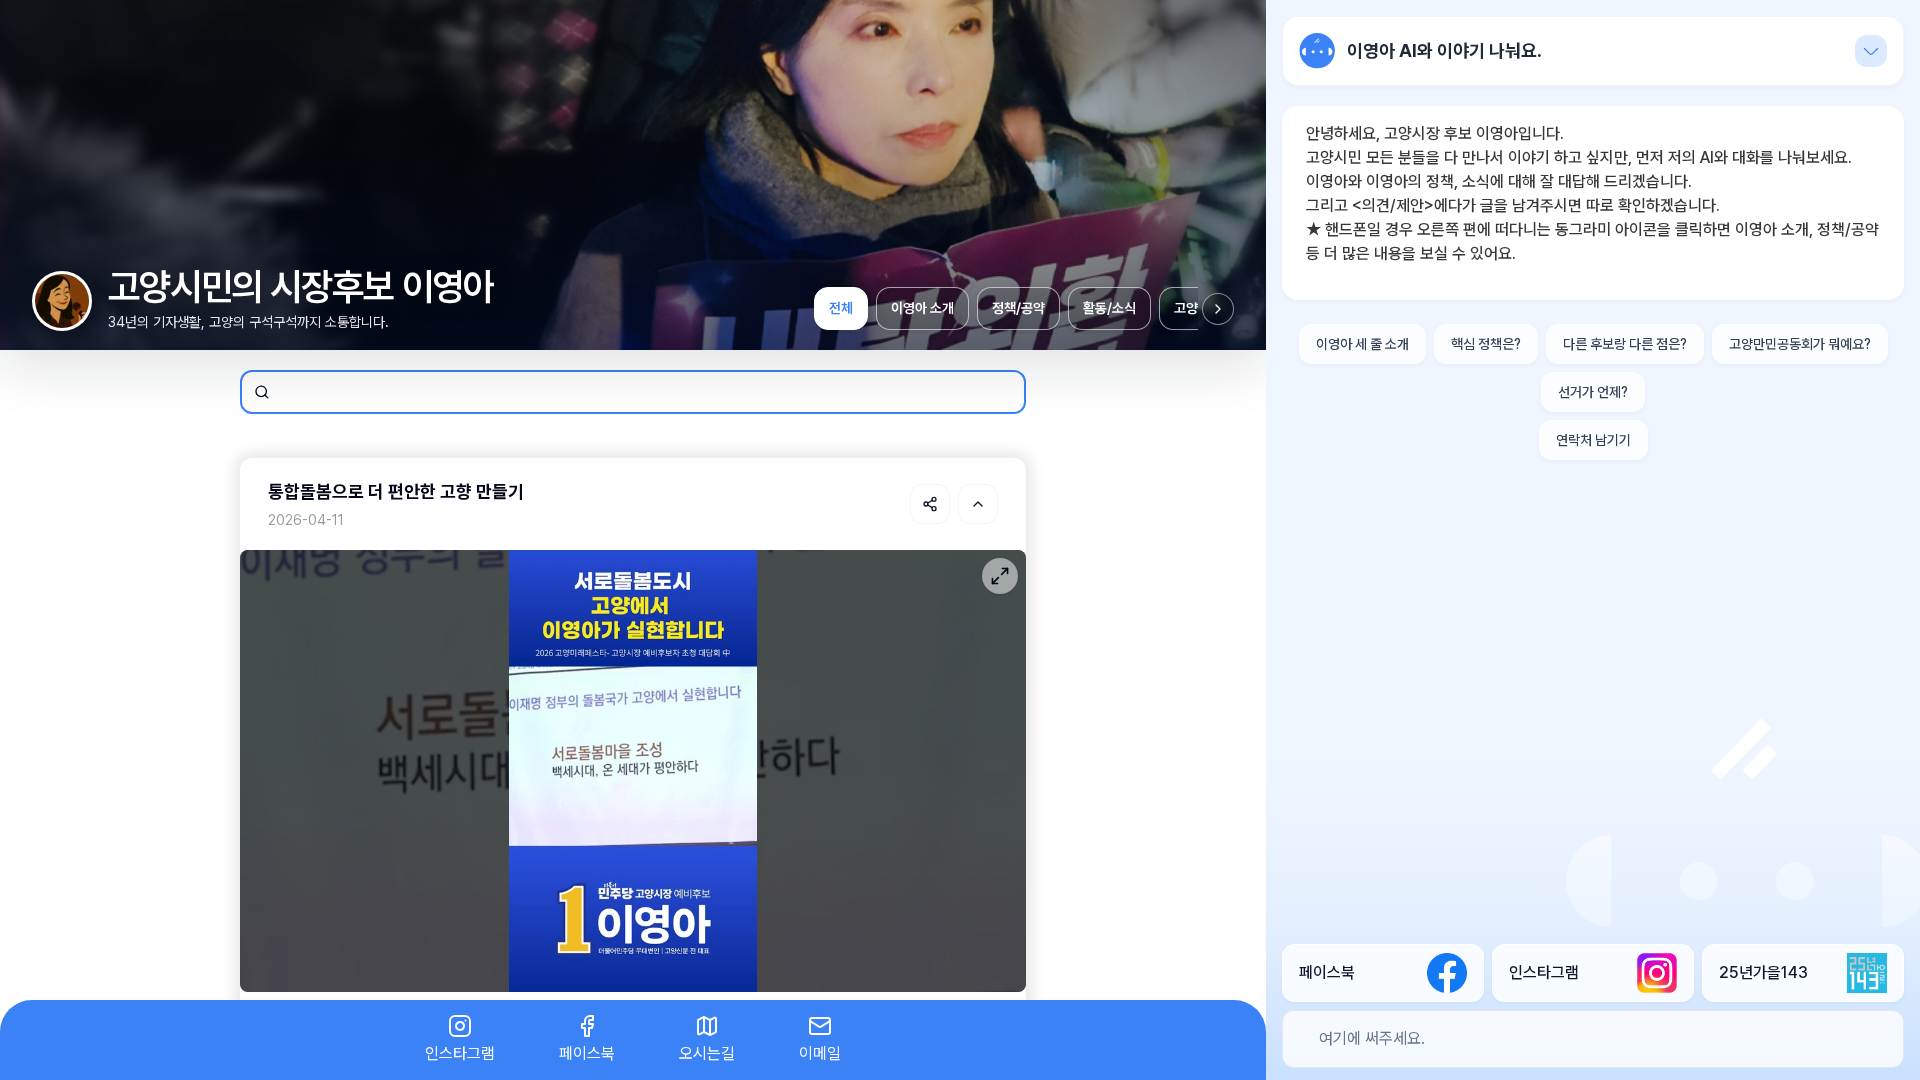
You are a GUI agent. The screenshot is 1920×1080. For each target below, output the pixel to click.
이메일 (820, 1053)
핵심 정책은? (1486, 344)
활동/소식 (1109, 308)
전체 (841, 308)
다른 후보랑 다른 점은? (1625, 344)
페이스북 (587, 1053)
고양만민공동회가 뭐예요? (1800, 344)
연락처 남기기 (1593, 440)
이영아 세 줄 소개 (1362, 344)
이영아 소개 (922, 308)
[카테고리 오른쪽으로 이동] (1218, 309)
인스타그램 (460, 1053)
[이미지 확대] (1000, 576)
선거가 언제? (1593, 392)
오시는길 (707, 1053)
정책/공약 (1018, 308)
